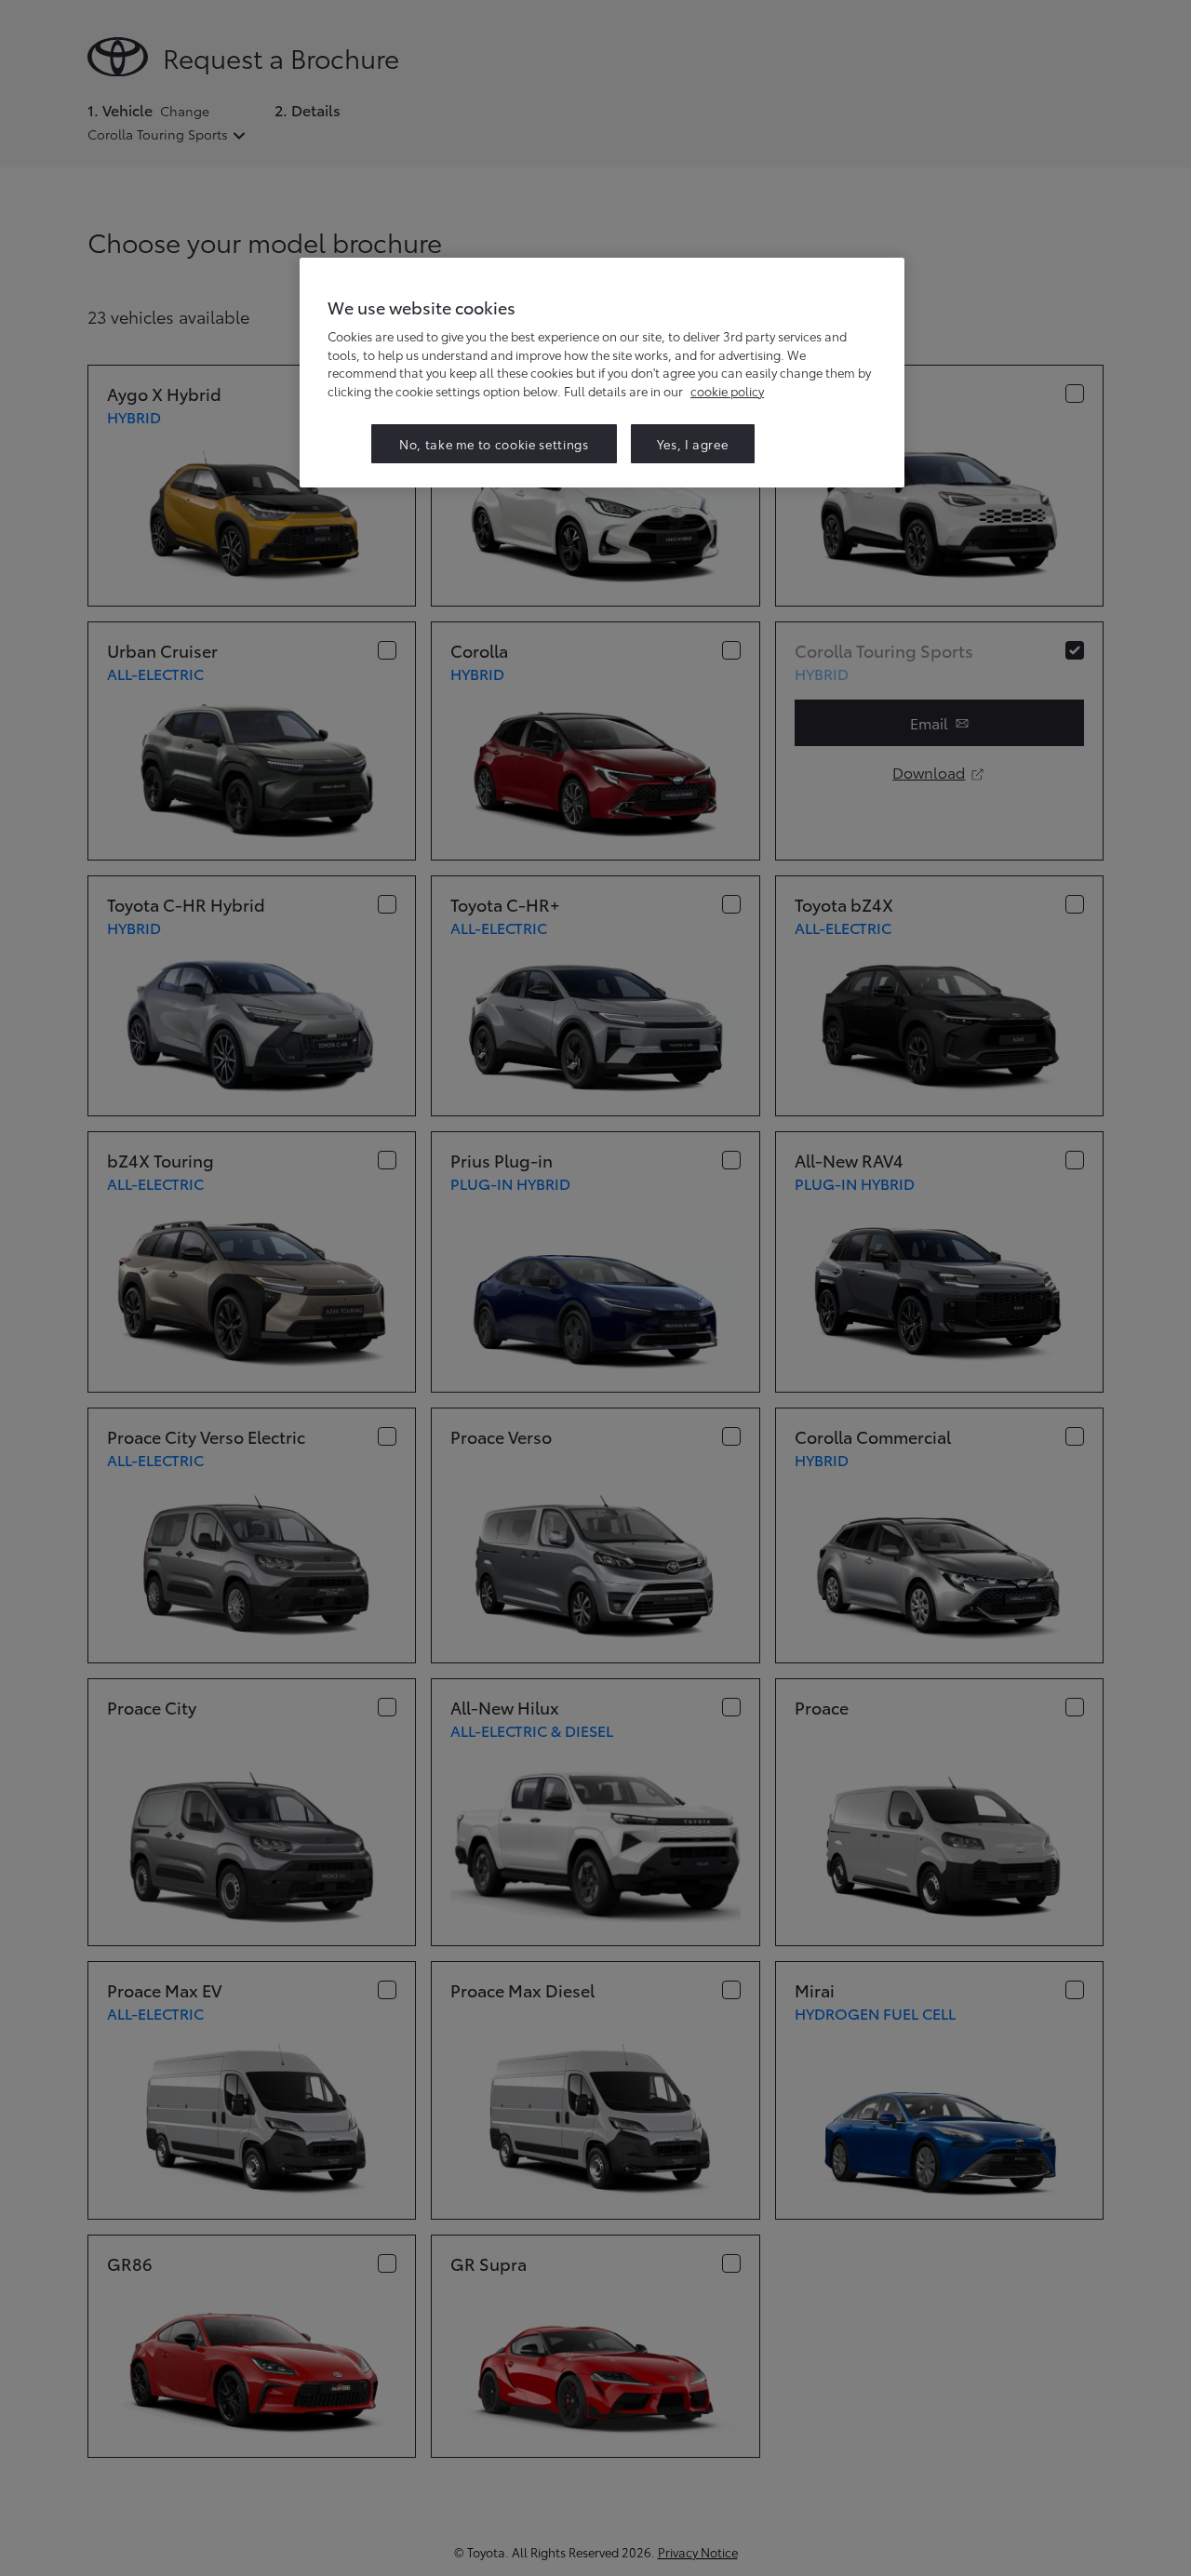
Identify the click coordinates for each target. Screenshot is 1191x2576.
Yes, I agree (693, 444)
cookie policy (727, 391)
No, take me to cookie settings (494, 444)
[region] (602, 373)
